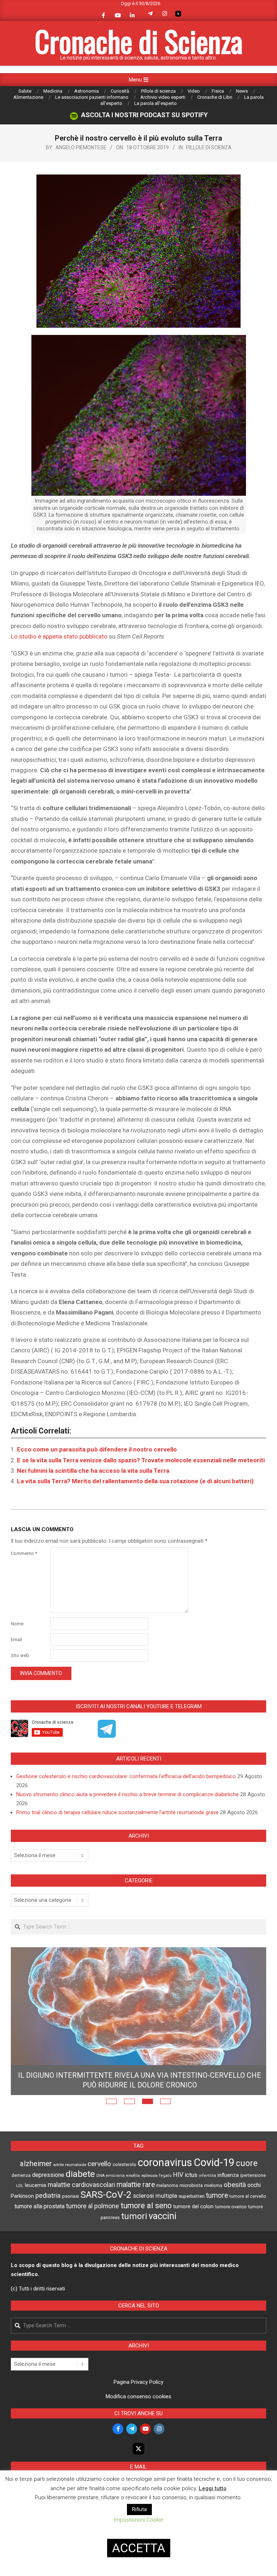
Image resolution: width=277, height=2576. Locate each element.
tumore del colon (193, 2206)
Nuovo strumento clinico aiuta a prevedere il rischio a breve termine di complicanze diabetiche (127, 1794)
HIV (178, 2175)
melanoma (167, 2185)
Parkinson (22, 2196)
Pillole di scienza (209, 147)
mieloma (213, 2185)
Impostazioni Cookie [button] (139, 2520)
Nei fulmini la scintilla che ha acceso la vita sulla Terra (93, 1471)
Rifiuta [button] (139, 2509)
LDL (20, 2186)
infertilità (207, 2176)
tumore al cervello (248, 2196)
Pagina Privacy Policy (138, 2382)
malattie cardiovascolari (81, 2185)
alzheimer (36, 2164)
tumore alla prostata (39, 2206)
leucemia (36, 2185)
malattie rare (136, 2185)
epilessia (150, 2175)
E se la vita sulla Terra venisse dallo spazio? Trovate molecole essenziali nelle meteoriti (141, 1460)
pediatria (48, 2195)
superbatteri (192, 2196)
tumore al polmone (93, 2206)
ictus (191, 2175)
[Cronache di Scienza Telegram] (107, 1735)
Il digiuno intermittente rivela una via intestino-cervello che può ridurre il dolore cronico (140, 2080)
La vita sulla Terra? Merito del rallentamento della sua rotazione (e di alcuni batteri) (135, 1481)
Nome (17, 1624)
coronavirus (165, 2162)
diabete (80, 2174)
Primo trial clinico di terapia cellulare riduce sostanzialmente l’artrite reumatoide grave (117, 1812)
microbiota (191, 2185)
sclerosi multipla (155, 2196)
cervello (99, 2164)
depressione (48, 2175)
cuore (247, 2163)
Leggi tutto (213, 2488)
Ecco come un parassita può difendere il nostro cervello (97, 1449)
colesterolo (124, 2164)
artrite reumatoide (70, 2165)
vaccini (162, 2216)
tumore (217, 2195)
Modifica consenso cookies (138, 2396)
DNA (100, 2176)
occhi (254, 2185)
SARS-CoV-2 (106, 2195)
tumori (134, 2216)
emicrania (115, 2176)
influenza (228, 2175)
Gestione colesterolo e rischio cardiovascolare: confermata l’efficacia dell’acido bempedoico (126, 1776)
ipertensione (253, 2175)
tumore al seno (146, 2206)
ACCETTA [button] (139, 2548)
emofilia (133, 2176)
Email (16, 1640)
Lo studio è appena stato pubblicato (59, 636)
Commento (24, 1553)
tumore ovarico (231, 2207)
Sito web (20, 1655)
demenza (21, 2175)
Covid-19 (214, 2162)
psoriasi (71, 2196)
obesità (235, 2185)
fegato (165, 2176)
